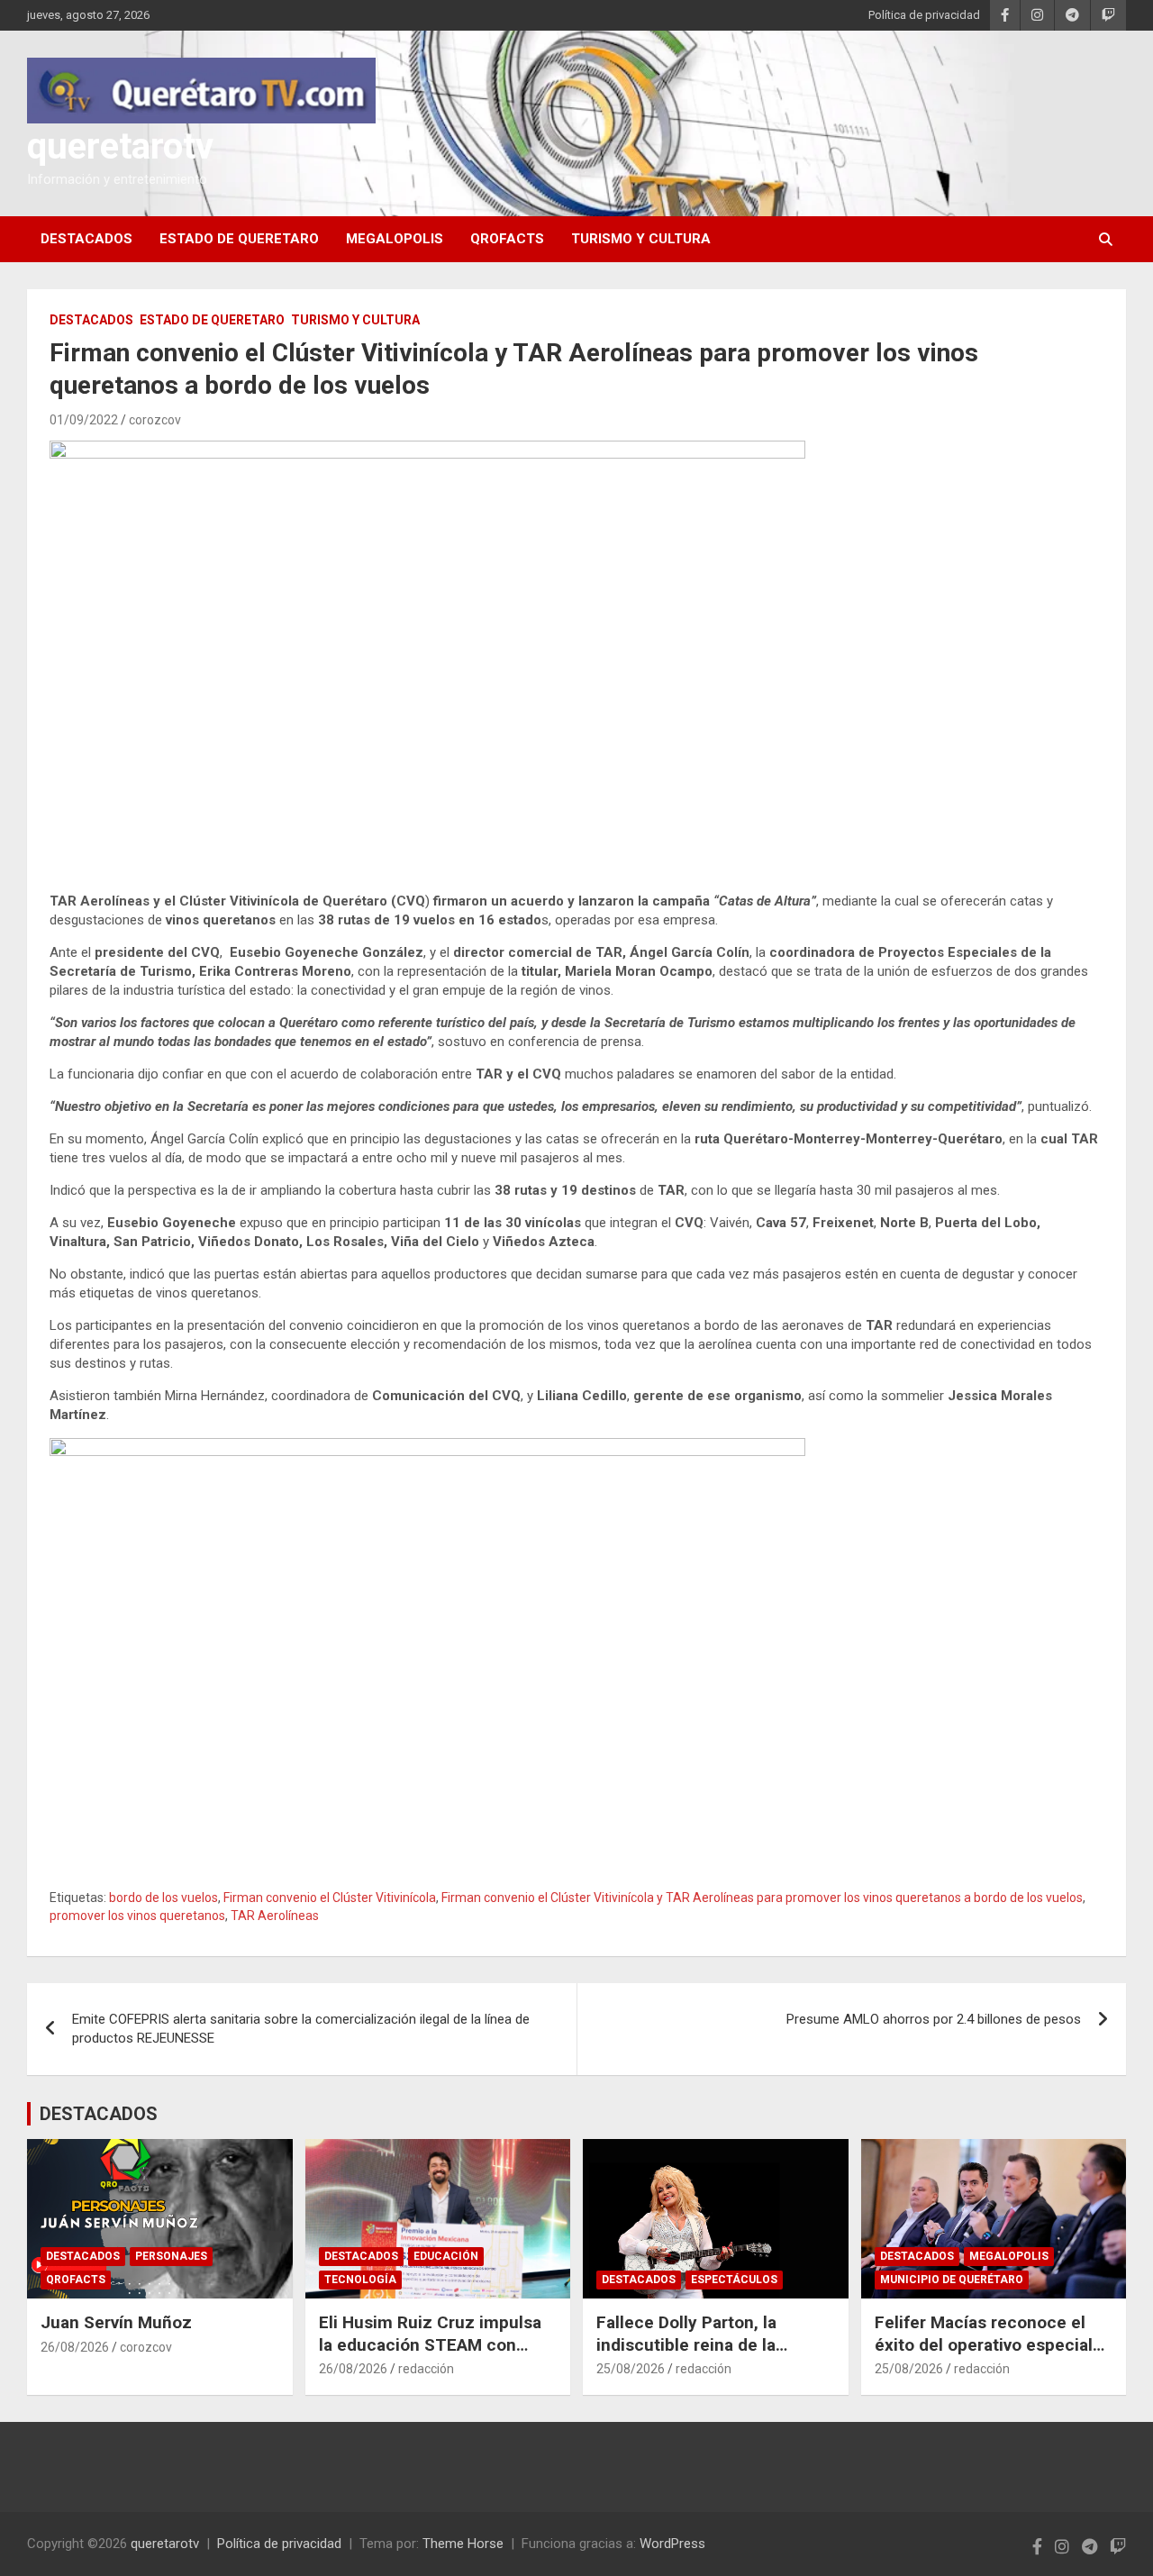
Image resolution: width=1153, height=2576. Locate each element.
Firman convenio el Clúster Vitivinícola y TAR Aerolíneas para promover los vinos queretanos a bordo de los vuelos (762, 1898)
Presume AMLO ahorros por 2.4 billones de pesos (934, 2019)
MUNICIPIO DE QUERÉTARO (952, 2280)
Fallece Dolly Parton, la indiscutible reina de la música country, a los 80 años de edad (714, 2356)
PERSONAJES (171, 2256)
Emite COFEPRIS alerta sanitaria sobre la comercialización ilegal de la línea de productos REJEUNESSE (301, 2029)
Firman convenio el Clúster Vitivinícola (330, 1898)
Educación (446, 2256)
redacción (426, 2369)
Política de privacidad (924, 15)
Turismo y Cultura (641, 239)
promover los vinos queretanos (137, 1916)
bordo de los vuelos (163, 1898)
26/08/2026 (75, 2347)
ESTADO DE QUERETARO (239, 239)
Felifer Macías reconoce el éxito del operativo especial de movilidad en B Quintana (984, 2344)
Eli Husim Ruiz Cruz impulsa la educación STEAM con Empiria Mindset (430, 2344)
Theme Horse (463, 2544)
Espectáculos (734, 2280)
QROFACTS (507, 239)
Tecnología (360, 2280)
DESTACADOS (86, 239)
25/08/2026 (631, 2369)
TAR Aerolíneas (275, 1916)
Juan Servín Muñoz (116, 2322)
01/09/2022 (84, 420)
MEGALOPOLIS (395, 239)
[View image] (427, 653)
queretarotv (120, 146)
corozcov (155, 420)
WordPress (672, 2544)
